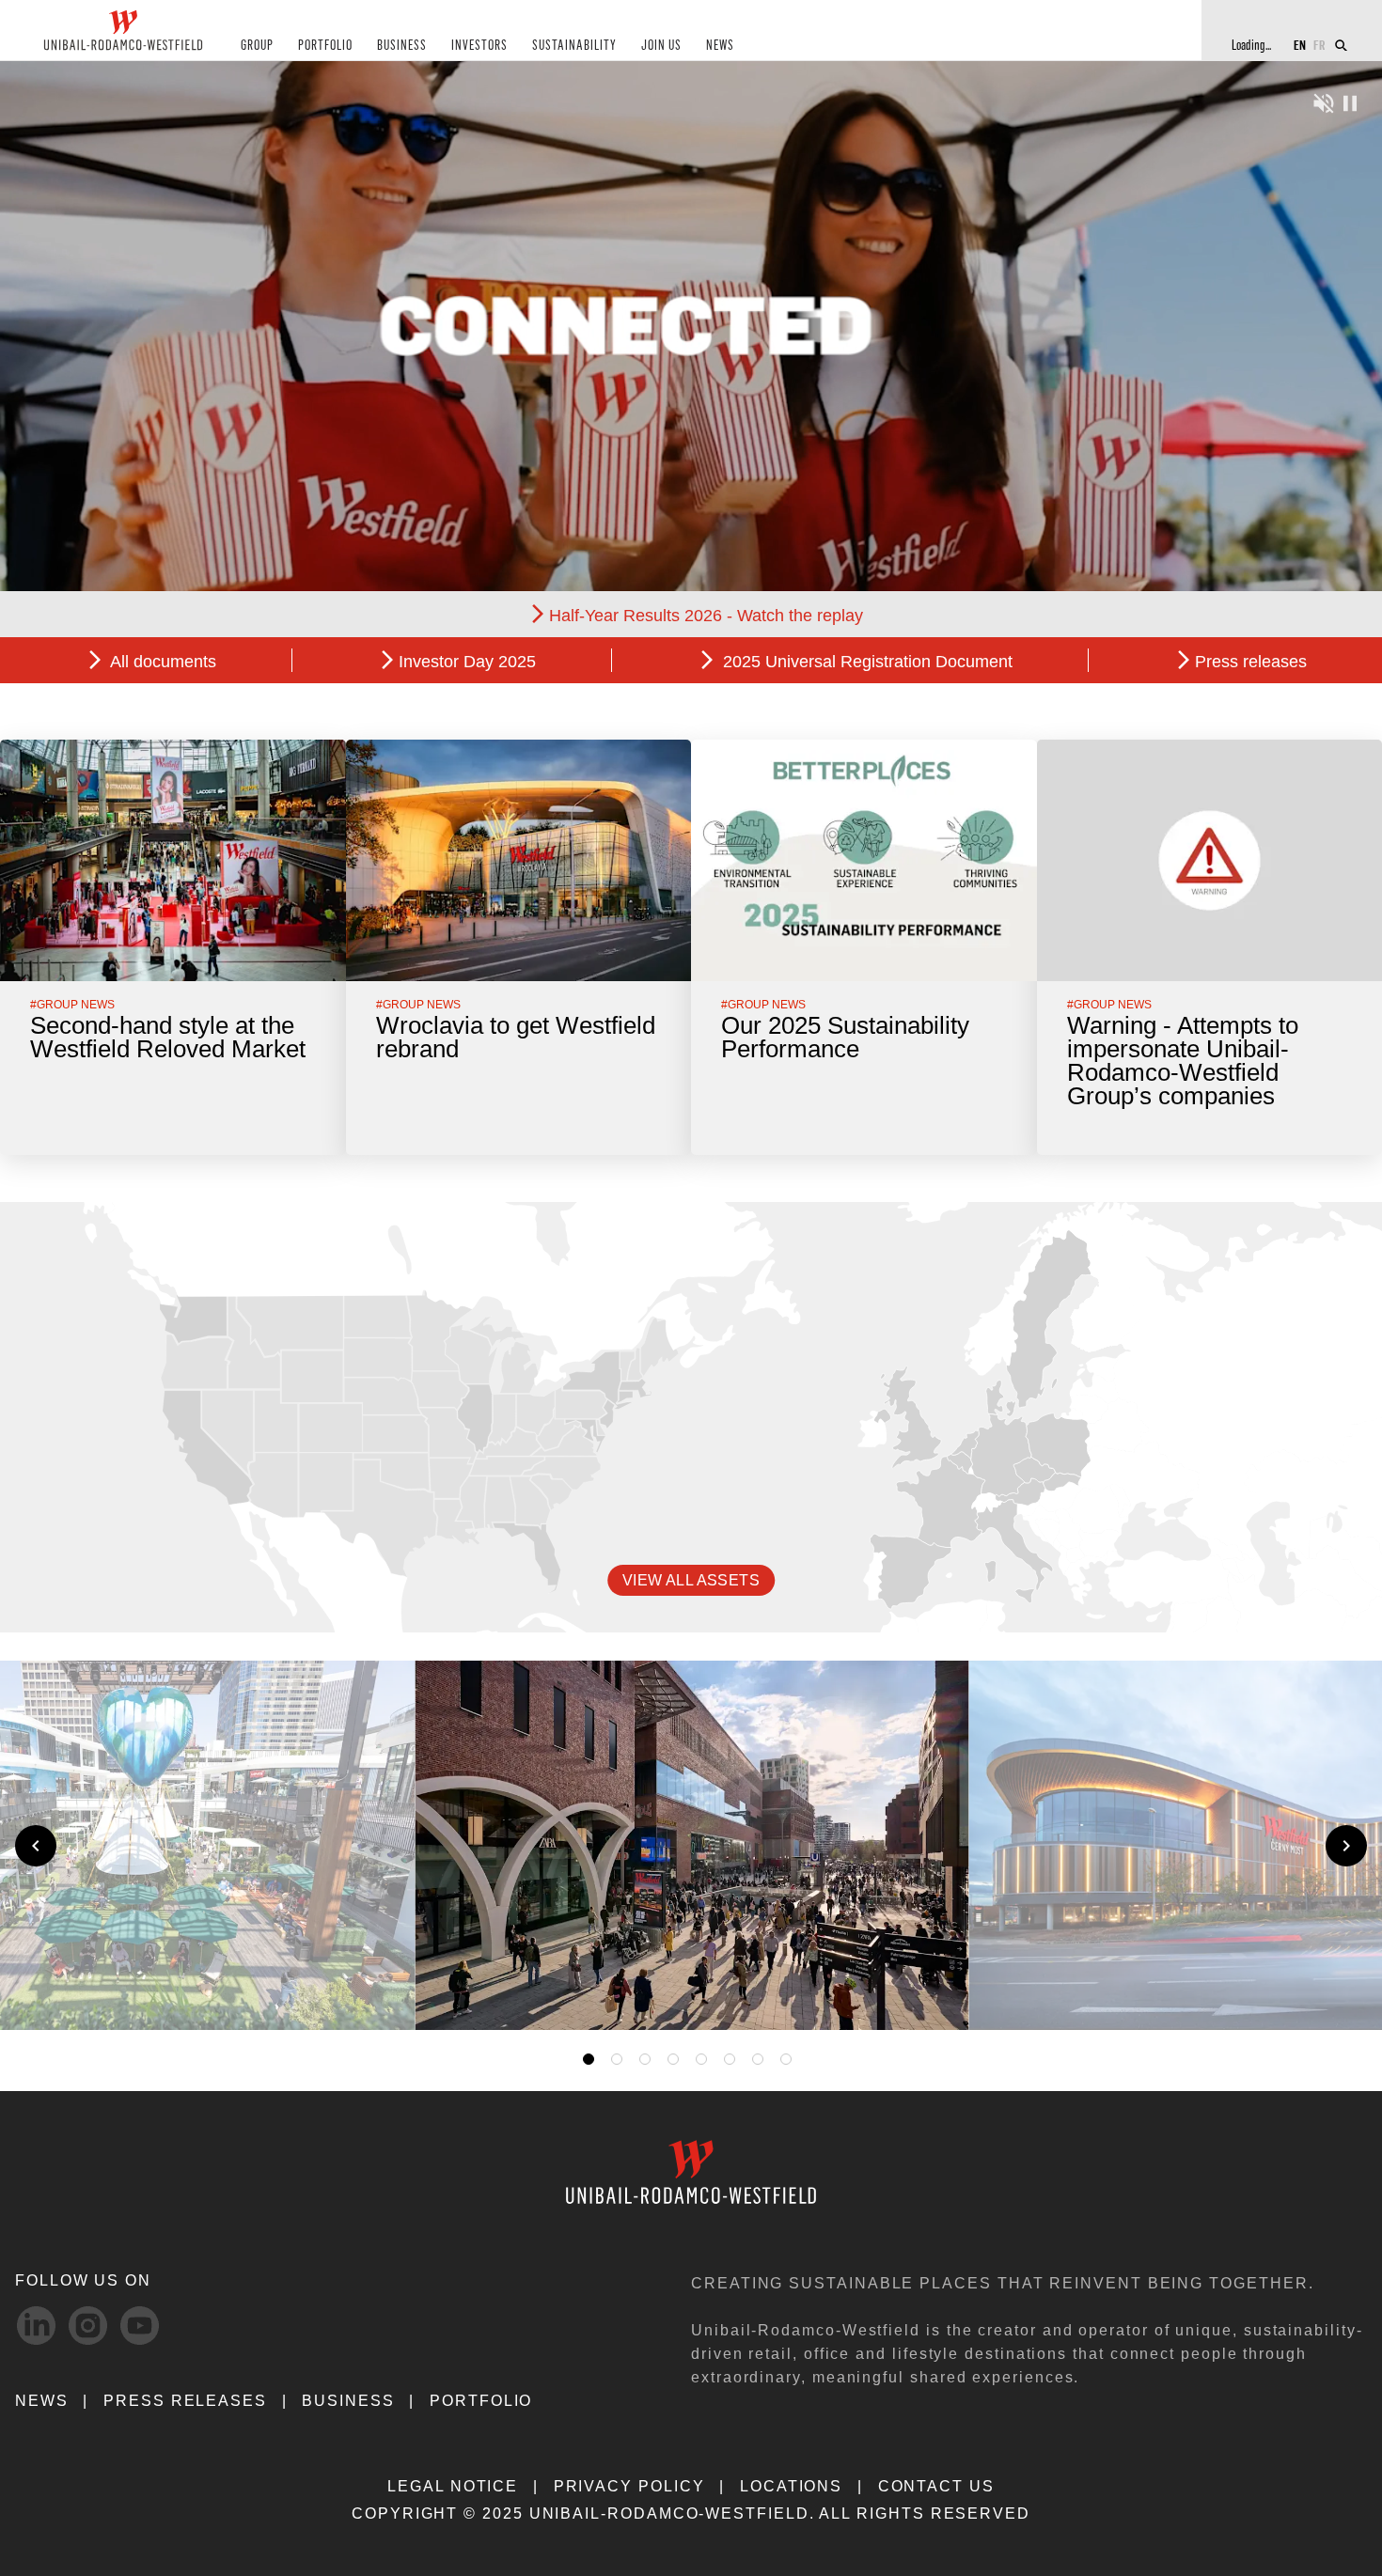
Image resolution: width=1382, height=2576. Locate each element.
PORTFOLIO (325, 46)
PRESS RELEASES (185, 2401)
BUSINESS (402, 46)
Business (348, 2401)
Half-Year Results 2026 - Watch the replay (706, 616)
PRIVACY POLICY (629, 2486)
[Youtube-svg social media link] (140, 2326)
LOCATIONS (791, 2486)
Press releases (1251, 662)
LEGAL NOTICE (453, 2486)
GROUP (257, 46)
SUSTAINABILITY (574, 46)
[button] (928, 1994)
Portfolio (481, 2401)
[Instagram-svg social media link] (88, 2326)
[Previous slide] (36, 1846)
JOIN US (661, 46)
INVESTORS (479, 46)
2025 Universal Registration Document (865, 662)
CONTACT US (936, 2486)
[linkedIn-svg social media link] (36, 2326)
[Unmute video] (1324, 101)
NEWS (720, 46)
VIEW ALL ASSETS (691, 1580)
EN (1300, 45)
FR (1319, 45)
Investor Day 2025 (467, 662)
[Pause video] (1350, 101)
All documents (161, 662)
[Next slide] (1346, 1846)
